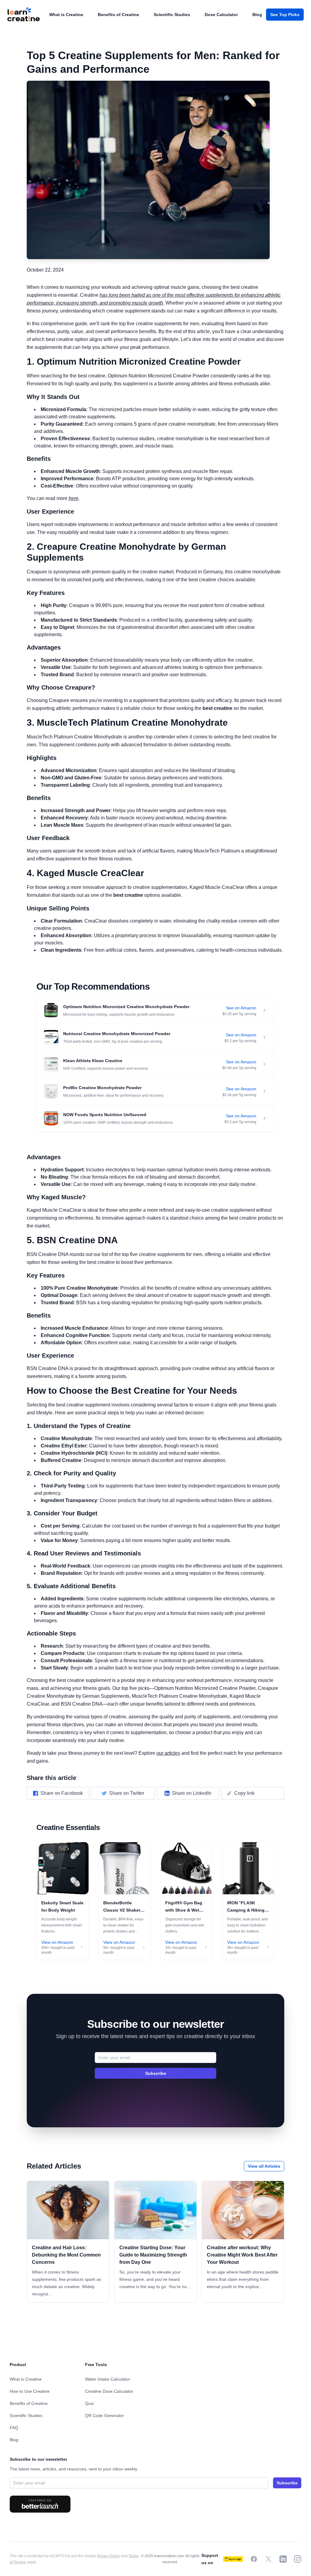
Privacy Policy (109, 2556)
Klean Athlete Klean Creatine (93, 1061)
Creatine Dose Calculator (109, 2391)
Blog (257, 15)
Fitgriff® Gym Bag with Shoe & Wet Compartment (184, 1910)
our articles (168, 1753)
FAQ (14, 2428)
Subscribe (156, 2073)
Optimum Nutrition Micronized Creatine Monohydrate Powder (126, 1007)
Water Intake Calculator (108, 2379)
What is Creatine (66, 15)
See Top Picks (285, 15)
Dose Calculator (221, 15)
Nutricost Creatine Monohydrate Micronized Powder (117, 1034)
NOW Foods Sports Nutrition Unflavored (105, 1115)
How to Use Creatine (30, 2391)
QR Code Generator (104, 2416)
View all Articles (264, 2166)
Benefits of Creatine (118, 15)
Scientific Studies (172, 15)
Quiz (89, 2403)
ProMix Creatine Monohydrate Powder (102, 1088)
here (73, 498)
